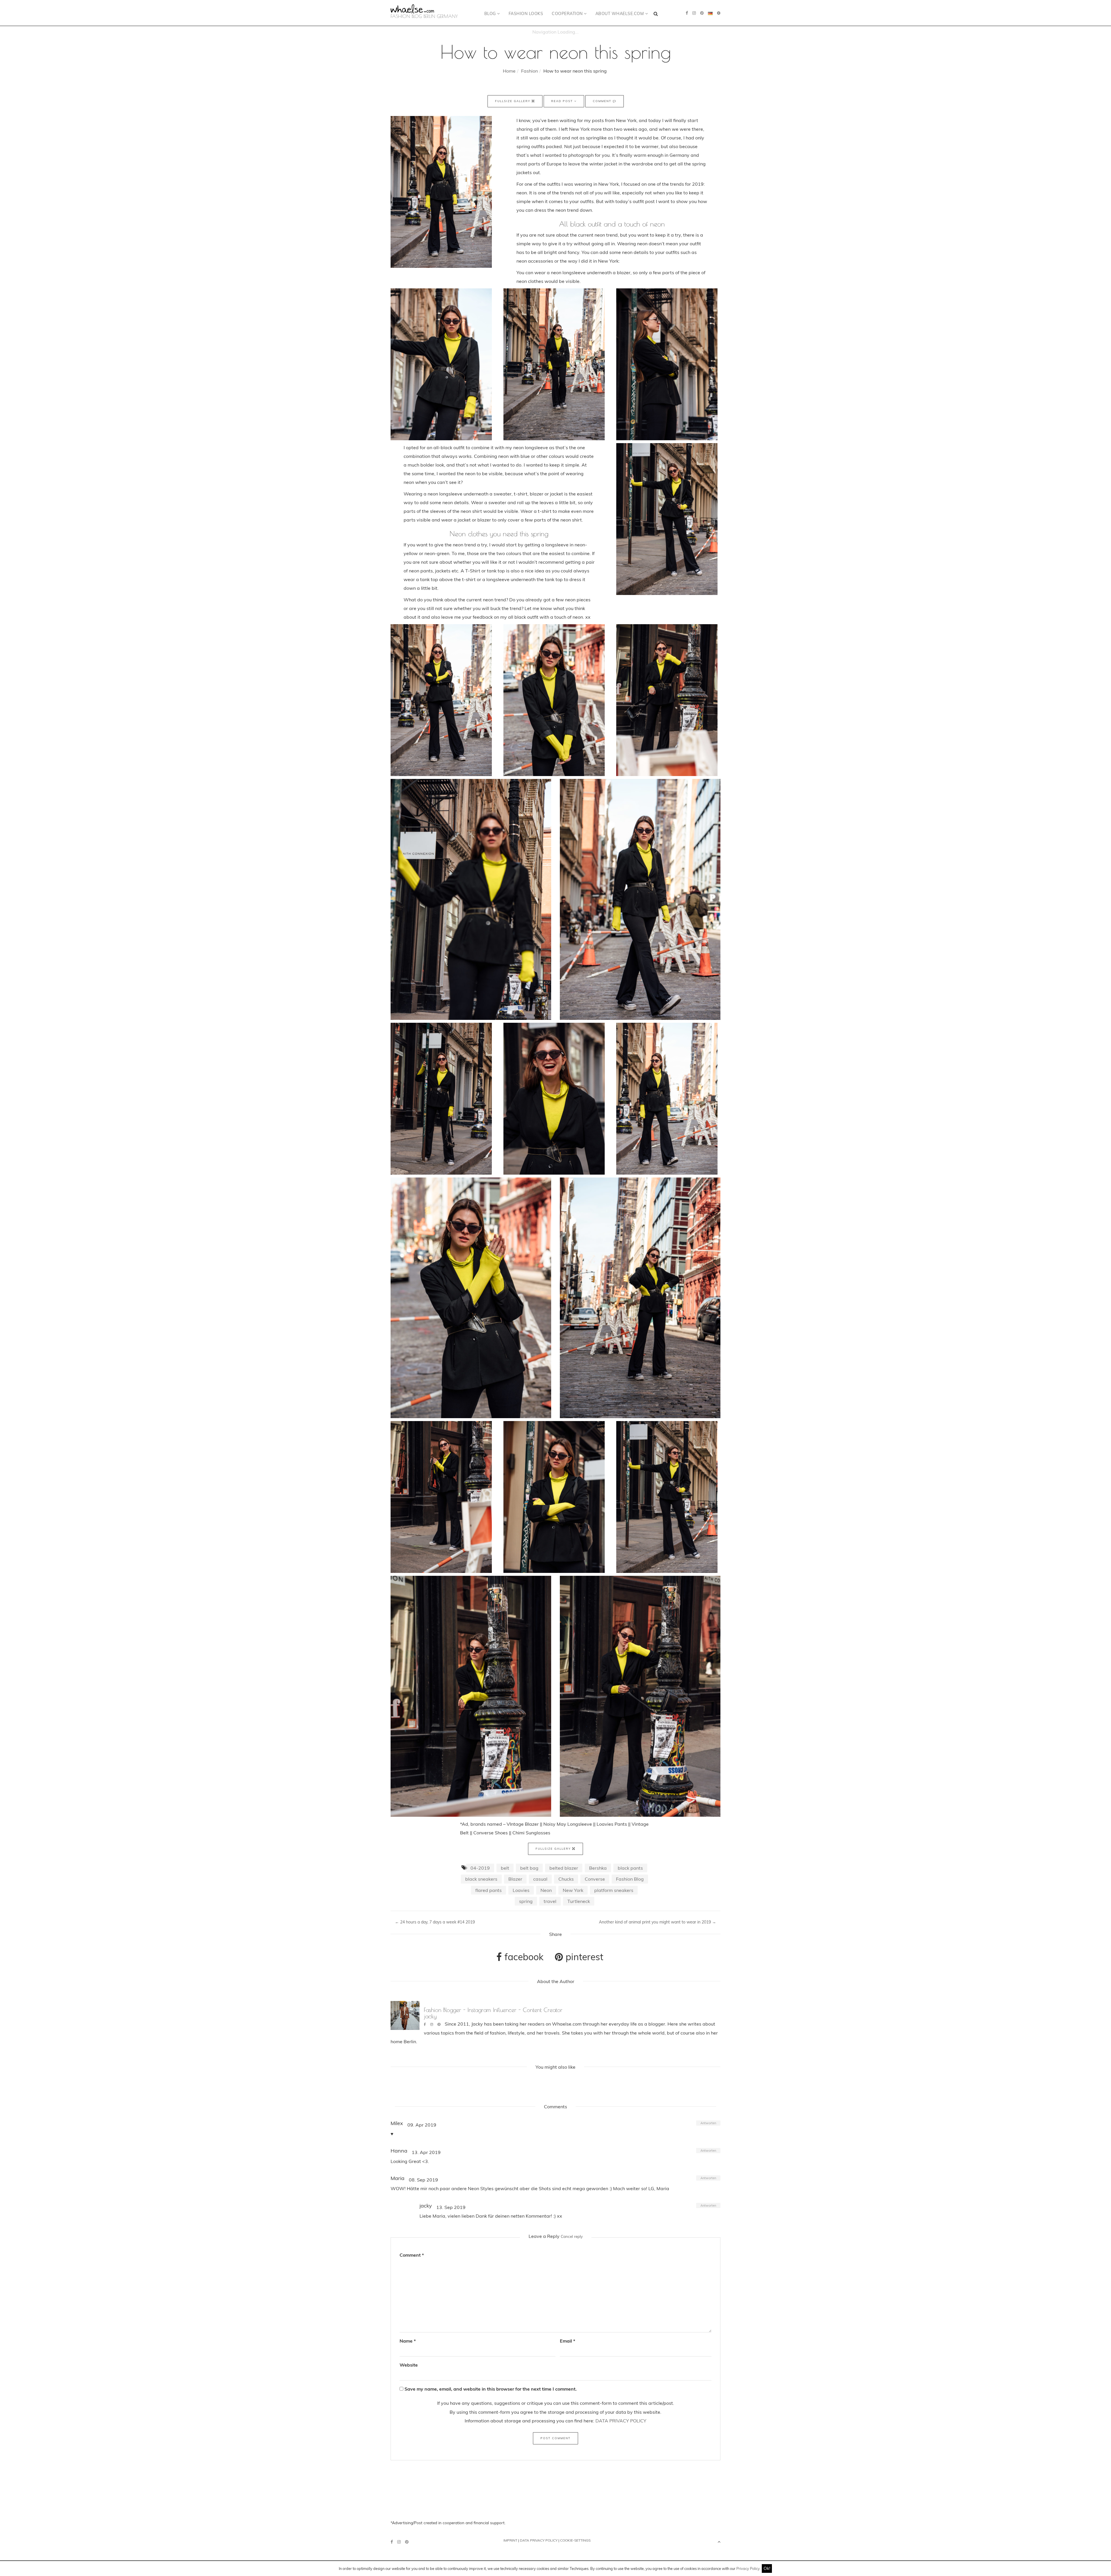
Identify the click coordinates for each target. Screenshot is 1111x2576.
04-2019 (480, 1868)
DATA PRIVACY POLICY (621, 2421)
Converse (595, 1879)
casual (540, 1879)
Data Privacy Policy (539, 2540)
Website (409, 2365)
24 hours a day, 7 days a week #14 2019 (435, 1922)
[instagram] (694, 13)
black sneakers (481, 1879)
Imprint (510, 2540)
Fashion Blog (630, 1879)
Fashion (529, 71)
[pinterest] (702, 13)
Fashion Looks (526, 14)
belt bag (529, 1868)
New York (573, 1890)
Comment (603, 101)
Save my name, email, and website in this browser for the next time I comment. (491, 2389)
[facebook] (687, 13)
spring (526, 1901)
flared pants (489, 1890)
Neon (546, 1890)
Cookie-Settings (575, 2540)
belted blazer (564, 1868)
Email (568, 2341)
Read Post (563, 101)
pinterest (583, 1957)
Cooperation (568, 14)
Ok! (767, 2568)
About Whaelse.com (620, 14)
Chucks (566, 1879)
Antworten (708, 2123)
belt (505, 1868)
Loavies (521, 1890)
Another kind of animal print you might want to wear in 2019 (657, 1922)
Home (509, 71)
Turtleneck (579, 1901)
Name (408, 2341)
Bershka (598, 1868)
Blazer (515, 1879)
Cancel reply (572, 2236)
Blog (491, 14)
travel (550, 1901)
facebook (523, 1957)
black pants (630, 1868)
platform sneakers (614, 1890)
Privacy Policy (748, 2568)
